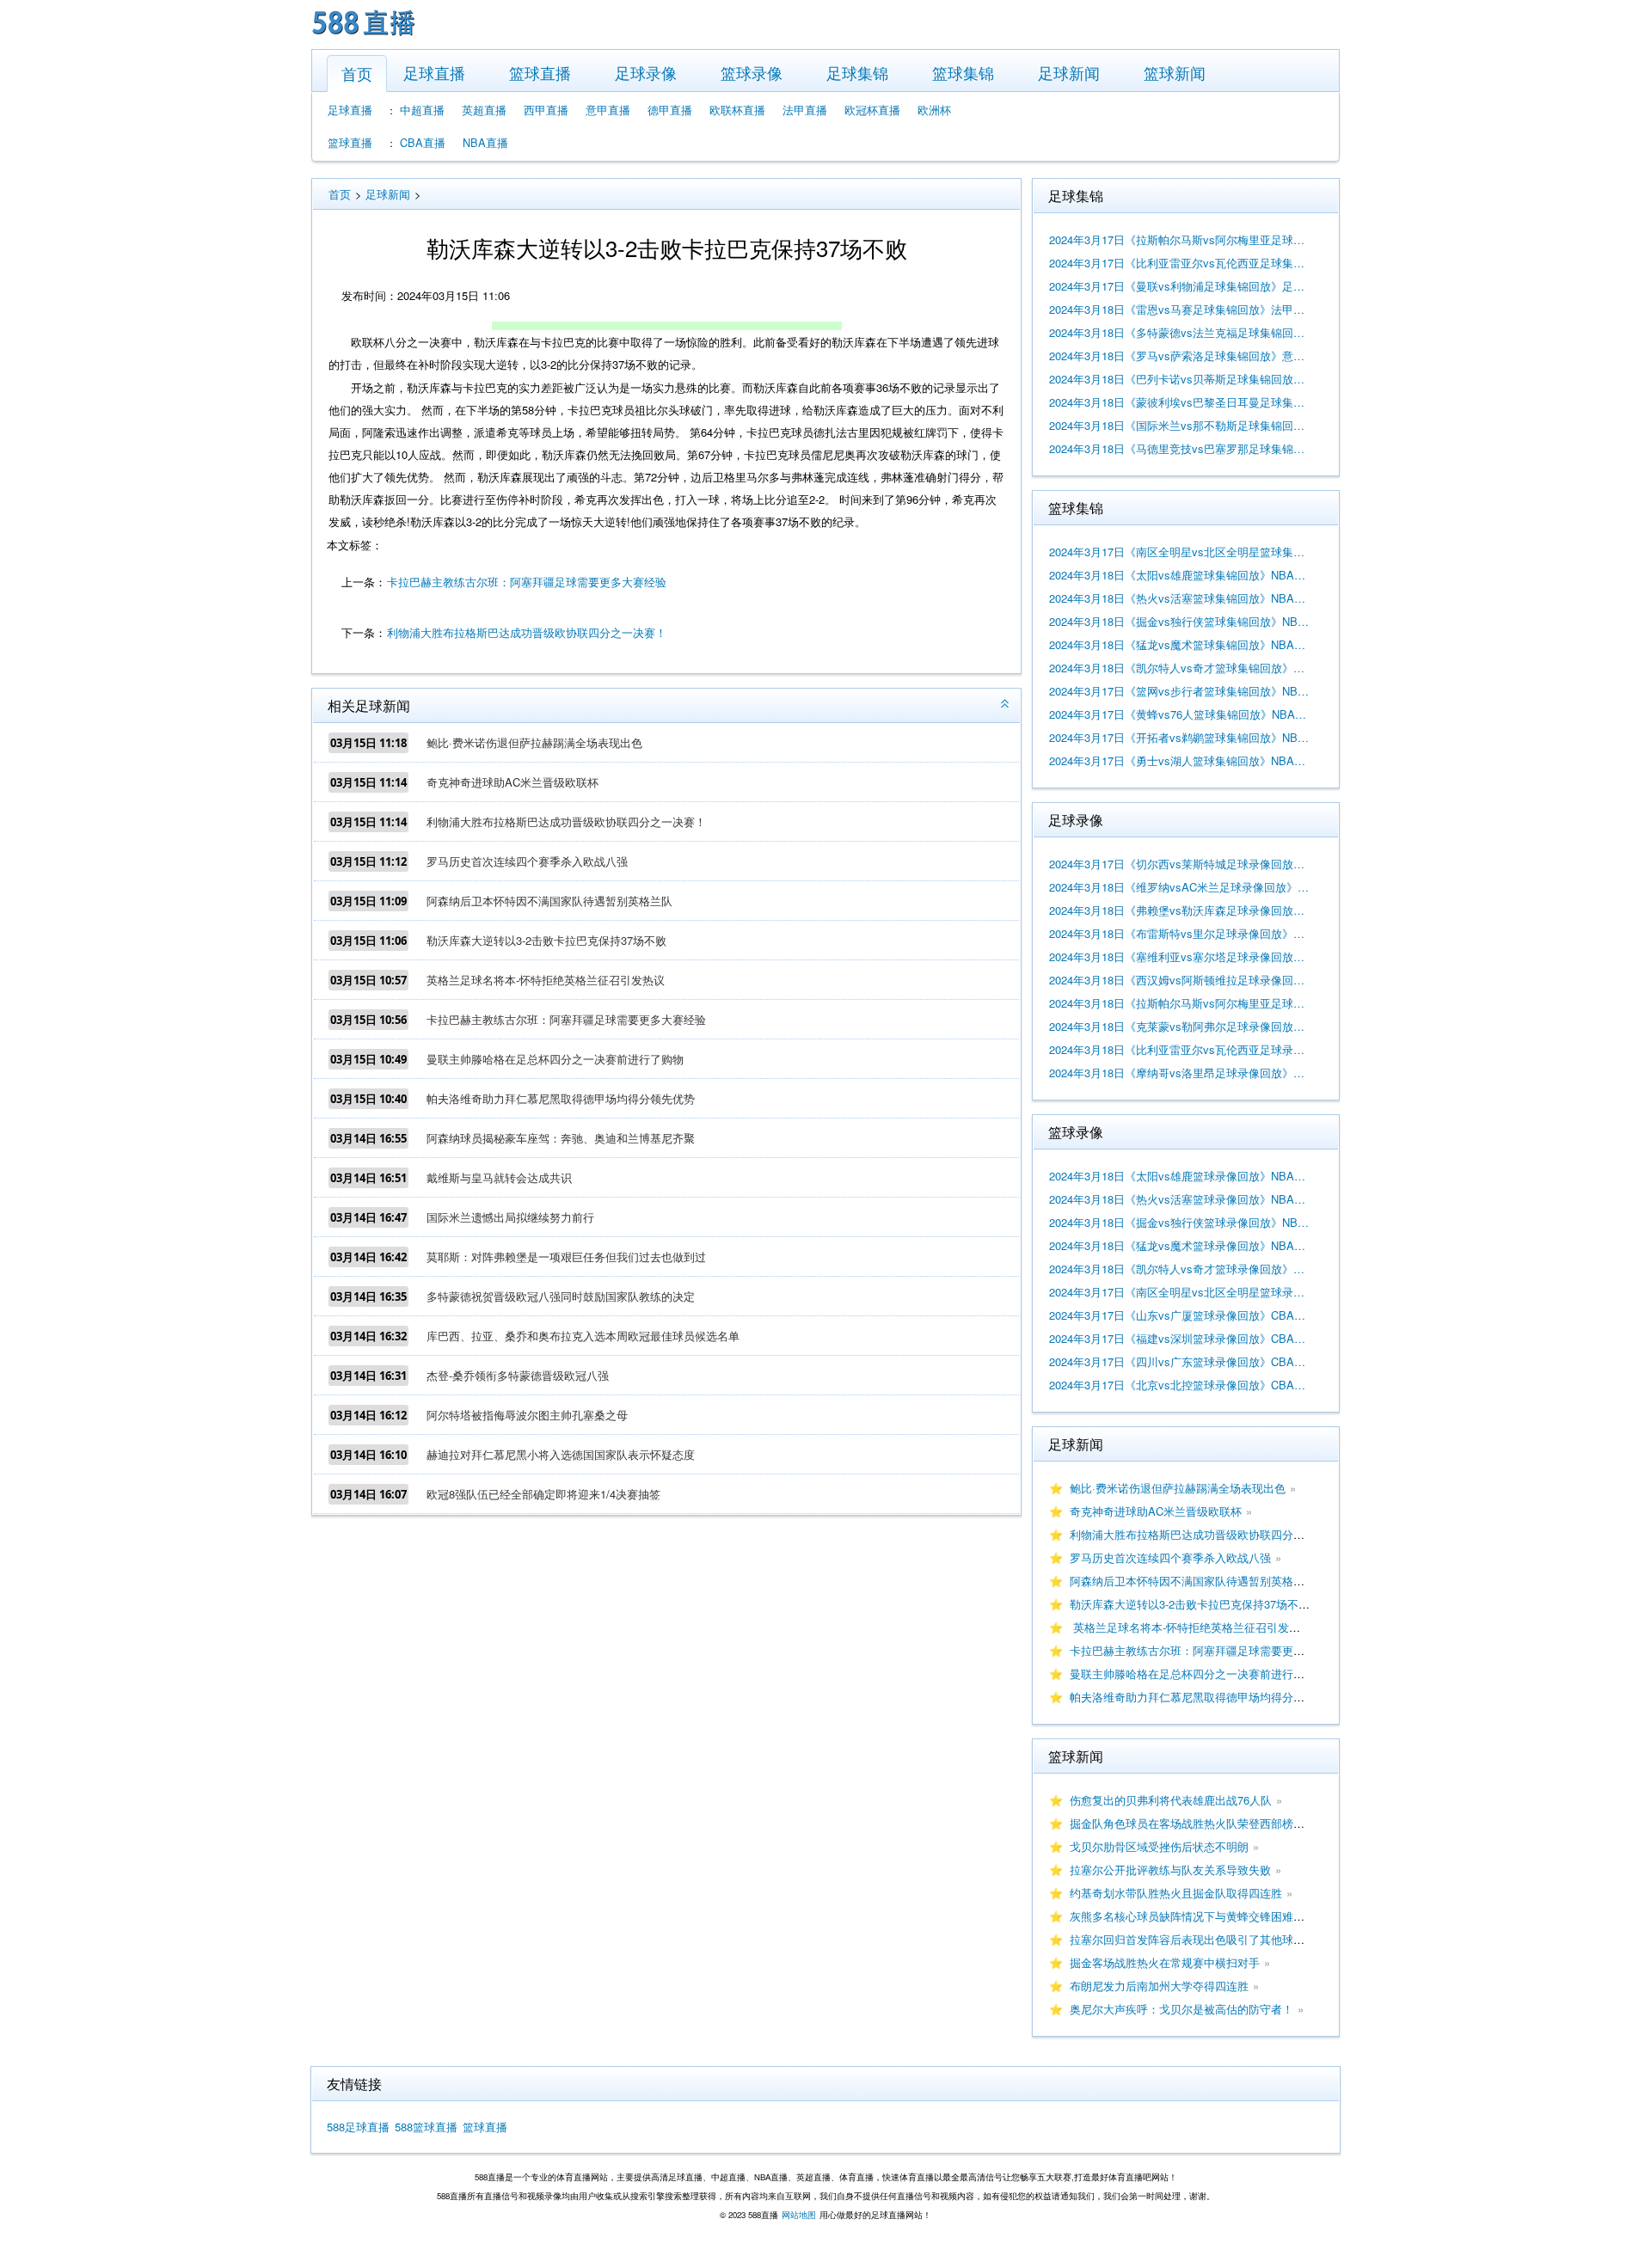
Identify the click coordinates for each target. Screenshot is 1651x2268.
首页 (357, 73)
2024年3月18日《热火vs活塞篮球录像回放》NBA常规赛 (1180, 1199)
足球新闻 (1069, 72)
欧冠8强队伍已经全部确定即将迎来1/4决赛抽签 (543, 1494)
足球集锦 (857, 72)
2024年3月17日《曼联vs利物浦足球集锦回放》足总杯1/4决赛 (1180, 286)
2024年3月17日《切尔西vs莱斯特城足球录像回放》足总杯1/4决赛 (1180, 864)
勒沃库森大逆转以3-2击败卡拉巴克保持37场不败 (546, 940)
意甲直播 (608, 110)
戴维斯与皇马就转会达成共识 (499, 1177)
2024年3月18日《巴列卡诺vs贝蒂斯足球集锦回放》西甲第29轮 (1180, 379)
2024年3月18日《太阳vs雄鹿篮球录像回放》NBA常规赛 (1180, 1176)
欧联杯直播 (737, 110)
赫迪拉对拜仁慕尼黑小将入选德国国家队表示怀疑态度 (561, 1454)
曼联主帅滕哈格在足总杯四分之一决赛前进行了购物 (555, 1059)
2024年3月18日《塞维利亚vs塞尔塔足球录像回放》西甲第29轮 (1180, 956)
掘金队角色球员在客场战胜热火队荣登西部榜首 (1187, 1823)
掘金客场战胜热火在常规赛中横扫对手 (1165, 1962)
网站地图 (799, 2215)
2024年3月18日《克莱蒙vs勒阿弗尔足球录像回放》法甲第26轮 (1180, 1026)
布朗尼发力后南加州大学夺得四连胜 (1159, 1986)
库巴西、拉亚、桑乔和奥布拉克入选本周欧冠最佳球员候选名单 (583, 1336)
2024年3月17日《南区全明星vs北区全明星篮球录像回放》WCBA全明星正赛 (1180, 1292)
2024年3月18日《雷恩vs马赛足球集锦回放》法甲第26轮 (1180, 309)
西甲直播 (546, 110)
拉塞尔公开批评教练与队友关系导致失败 (1170, 1870)
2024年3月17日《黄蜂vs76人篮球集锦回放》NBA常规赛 (1180, 714)
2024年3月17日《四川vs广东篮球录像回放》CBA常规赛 (1180, 1361)
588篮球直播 (426, 2127)
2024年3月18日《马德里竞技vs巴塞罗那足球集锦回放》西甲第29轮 (1180, 448)
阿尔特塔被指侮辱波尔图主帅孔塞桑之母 (527, 1415)
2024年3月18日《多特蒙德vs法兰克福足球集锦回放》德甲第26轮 (1180, 332)
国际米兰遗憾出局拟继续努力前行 (510, 1217)
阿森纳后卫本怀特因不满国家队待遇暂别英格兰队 (549, 901)
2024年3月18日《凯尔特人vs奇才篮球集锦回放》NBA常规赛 (1180, 668)
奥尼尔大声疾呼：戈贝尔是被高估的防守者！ (1181, 2009)
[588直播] (364, 37)
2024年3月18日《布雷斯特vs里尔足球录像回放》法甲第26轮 (1180, 933)
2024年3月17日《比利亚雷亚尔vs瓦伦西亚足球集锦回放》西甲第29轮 (1180, 263)
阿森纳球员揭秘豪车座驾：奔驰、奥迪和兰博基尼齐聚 (561, 1138)
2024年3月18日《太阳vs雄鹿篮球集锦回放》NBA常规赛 (1180, 575)
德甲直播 (670, 110)
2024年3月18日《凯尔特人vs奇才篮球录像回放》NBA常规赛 (1180, 1269)
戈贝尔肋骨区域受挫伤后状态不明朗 (1159, 1846)
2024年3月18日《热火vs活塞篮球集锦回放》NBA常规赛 (1180, 598)
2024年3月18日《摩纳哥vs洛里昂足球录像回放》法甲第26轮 (1180, 1073)
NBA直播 (485, 142)
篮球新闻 (1175, 72)
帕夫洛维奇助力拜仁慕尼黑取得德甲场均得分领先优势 (561, 1098)
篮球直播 (540, 72)
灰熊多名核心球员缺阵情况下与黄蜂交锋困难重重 (1193, 1916)
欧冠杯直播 (872, 110)
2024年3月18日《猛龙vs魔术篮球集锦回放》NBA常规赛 (1180, 644)
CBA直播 (423, 142)
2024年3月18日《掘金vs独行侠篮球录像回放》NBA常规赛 (1180, 1222)
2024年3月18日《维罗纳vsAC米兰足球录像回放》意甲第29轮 (1180, 887)
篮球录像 (752, 72)
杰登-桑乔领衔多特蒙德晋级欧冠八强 (518, 1375)
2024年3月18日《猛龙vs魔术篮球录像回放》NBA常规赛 (1180, 1245)
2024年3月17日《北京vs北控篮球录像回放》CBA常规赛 (1180, 1385)
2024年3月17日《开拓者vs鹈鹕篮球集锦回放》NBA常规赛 (1180, 737)
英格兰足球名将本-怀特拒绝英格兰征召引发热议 (546, 980)
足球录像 (646, 72)
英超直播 (484, 110)
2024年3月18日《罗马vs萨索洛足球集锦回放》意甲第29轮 (1180, 356)
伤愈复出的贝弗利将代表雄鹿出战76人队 (1171, 1800)
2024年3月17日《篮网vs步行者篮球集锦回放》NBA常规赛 (1180, 691)
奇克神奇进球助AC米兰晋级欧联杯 (512, 782)
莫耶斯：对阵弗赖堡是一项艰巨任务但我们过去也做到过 (566, 1257)
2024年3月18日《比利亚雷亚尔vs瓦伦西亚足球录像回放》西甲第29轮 (1180, 1049)
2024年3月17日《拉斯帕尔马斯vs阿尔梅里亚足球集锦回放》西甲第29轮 (1180, 239)
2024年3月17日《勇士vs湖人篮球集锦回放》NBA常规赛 (1180, 760)
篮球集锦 (963, 72)
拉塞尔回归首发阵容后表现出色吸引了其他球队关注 (1198, 1939)
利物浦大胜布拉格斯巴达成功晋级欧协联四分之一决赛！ (527, 632)
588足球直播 (358, 2127)
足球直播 (434, 72)
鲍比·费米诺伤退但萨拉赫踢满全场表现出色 (534, 742)
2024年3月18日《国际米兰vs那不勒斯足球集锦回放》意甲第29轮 (1180, 425)
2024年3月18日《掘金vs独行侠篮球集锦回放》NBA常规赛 (1180, 621)
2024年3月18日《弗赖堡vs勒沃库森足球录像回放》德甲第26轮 (1180, 910)
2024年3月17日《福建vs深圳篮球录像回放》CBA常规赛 (1180, 1338)
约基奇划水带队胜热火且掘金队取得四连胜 (1176, 1893)
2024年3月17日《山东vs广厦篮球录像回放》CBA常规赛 (1180, 1315)
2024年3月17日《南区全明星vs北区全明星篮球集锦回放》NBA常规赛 (1180, 552)
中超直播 (422, 110)
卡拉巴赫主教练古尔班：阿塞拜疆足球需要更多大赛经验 (527, 582)
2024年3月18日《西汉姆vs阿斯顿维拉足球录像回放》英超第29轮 (1180, 980)
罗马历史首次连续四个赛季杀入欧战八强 (527, 861)
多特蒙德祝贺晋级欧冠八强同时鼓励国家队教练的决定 (561, 1296)
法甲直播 (805, 110)
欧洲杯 (934, 110)
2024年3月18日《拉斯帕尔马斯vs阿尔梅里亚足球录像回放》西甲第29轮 (1180, 1003)
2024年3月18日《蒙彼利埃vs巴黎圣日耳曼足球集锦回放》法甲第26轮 (1180, 402)
